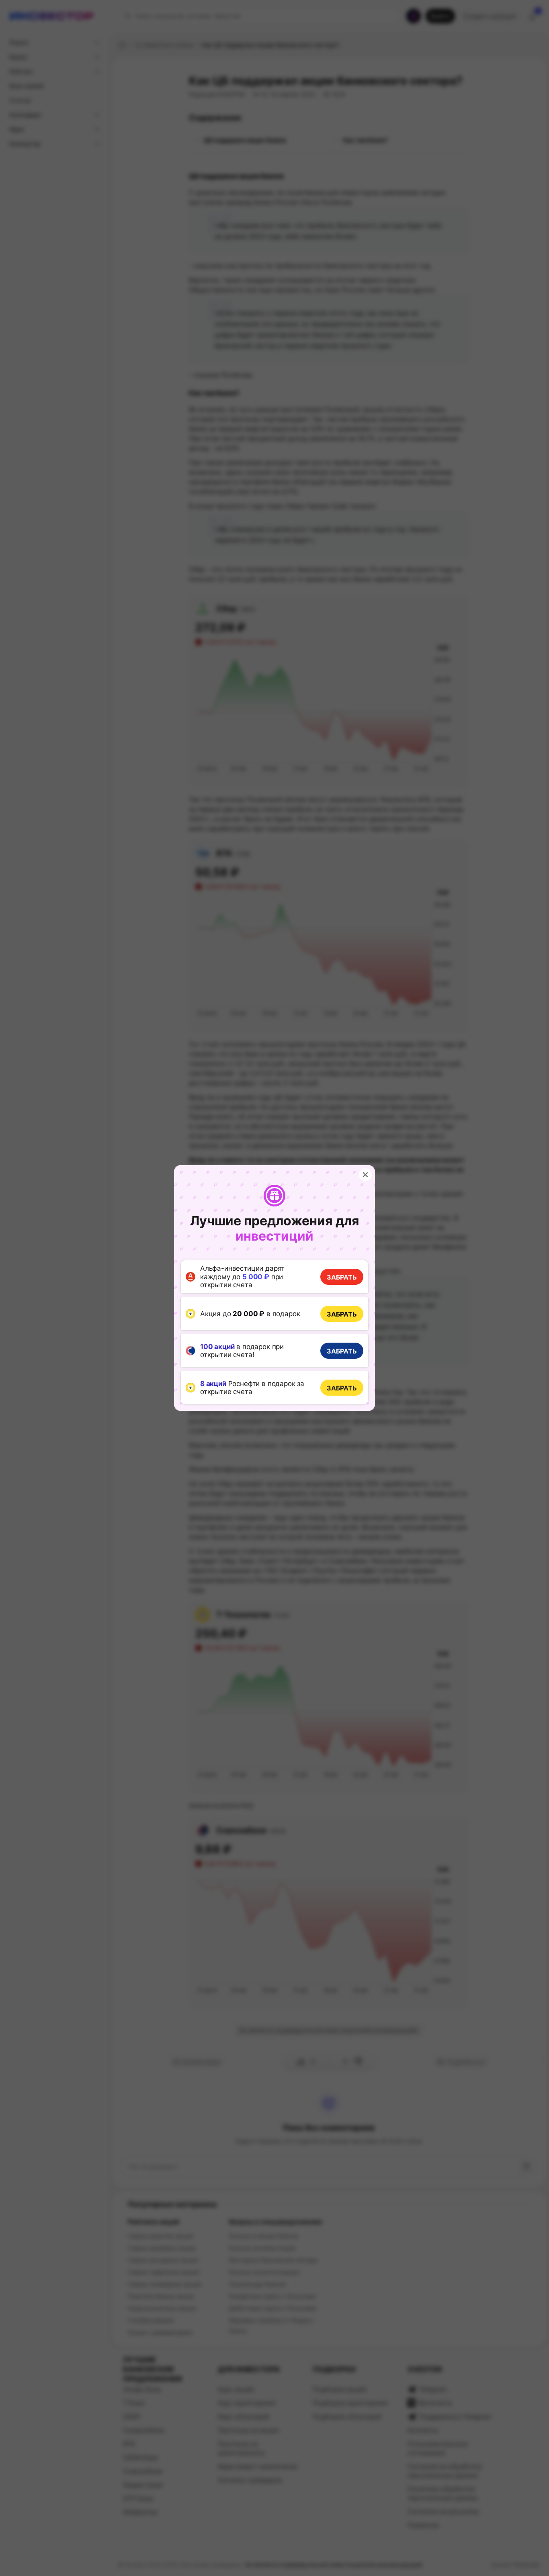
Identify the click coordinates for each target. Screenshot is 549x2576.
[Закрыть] (365, 1175)
